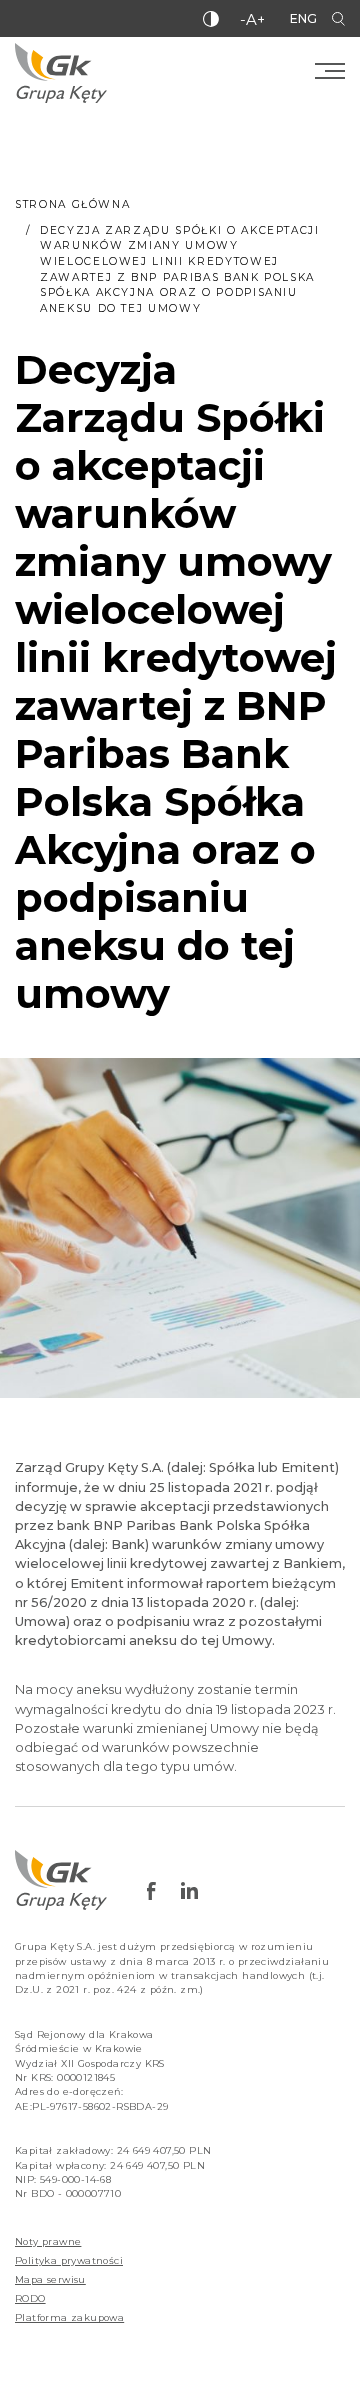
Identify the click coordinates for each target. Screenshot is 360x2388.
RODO (30, 2298)
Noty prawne (48, 2241)
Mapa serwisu (50, 2279)
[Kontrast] (211, 19)
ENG (303, 18)
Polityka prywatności (69, 2260)
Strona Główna (72, 204)
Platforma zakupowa (69, 2317)
